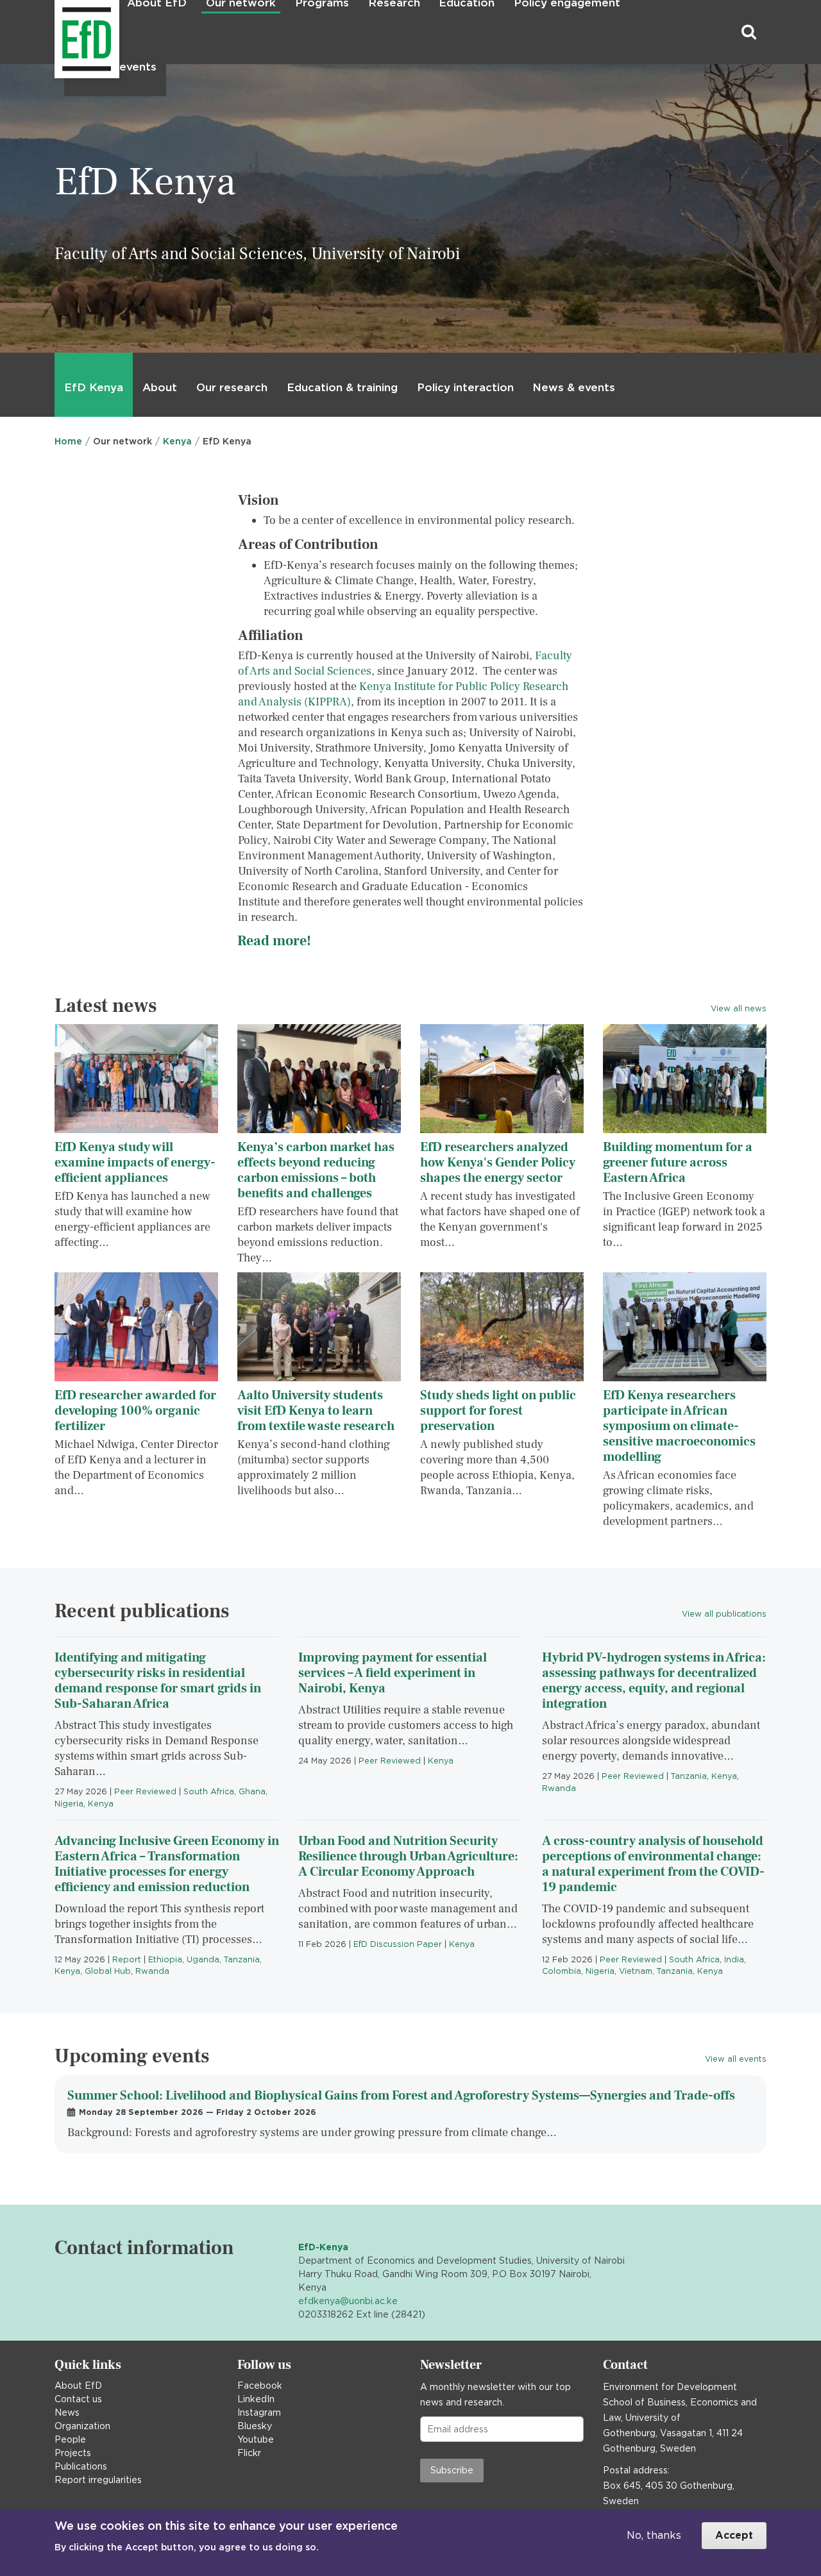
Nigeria (69, 1804)
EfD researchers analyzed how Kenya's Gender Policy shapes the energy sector (498, 1163)
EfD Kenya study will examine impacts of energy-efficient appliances (135, 1163)
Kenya (177, 441)
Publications (81, 2466)
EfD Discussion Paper (398, 1944)
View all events (736, 2059)
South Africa (209, 1791)
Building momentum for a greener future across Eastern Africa (678, 1163)
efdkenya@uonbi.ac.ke (348, 2301)
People (70, 2439)
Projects (73, 2453)
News (67, 2412)
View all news (739, 1008)
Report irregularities (98, 2480)
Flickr (249, 2453)
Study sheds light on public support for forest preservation (498, 1411)
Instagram (259, 2412)
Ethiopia (165, 1959)
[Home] (56, 32)
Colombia (562, 1971)
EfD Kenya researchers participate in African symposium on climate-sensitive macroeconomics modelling (679, 1426)
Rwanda (559, 1788)
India (734, 1959)
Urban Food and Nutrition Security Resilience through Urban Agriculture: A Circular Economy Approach (408, 1856)
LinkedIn (256, 2399)
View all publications (724, 1614)
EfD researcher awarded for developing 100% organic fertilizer (135, 1411)
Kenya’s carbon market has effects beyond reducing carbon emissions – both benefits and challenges (316, 1170)
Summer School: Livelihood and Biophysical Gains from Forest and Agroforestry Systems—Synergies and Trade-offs (401, 2096)
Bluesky (255, 2426)
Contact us (78, 2399)
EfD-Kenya (323, 2247)
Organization (82, 2426)
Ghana (252, 1791)
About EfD (78, 2386)
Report (127, 1959)
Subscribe (452, 2470)
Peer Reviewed (145, 1791)
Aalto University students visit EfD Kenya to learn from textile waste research (316, 1411)
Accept (734, 2535)
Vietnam (636, 1971)
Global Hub (108, 1971)
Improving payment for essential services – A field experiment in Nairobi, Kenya (393, 1673)
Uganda (203, 1959)
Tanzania (689, 1776)
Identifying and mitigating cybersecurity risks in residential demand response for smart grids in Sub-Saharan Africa (158, 1681)
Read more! (274, 941)
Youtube (256, 2439)
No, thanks (654, 2535)
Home (68, 441)
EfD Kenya (94, 387)
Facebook (260, 2386)
